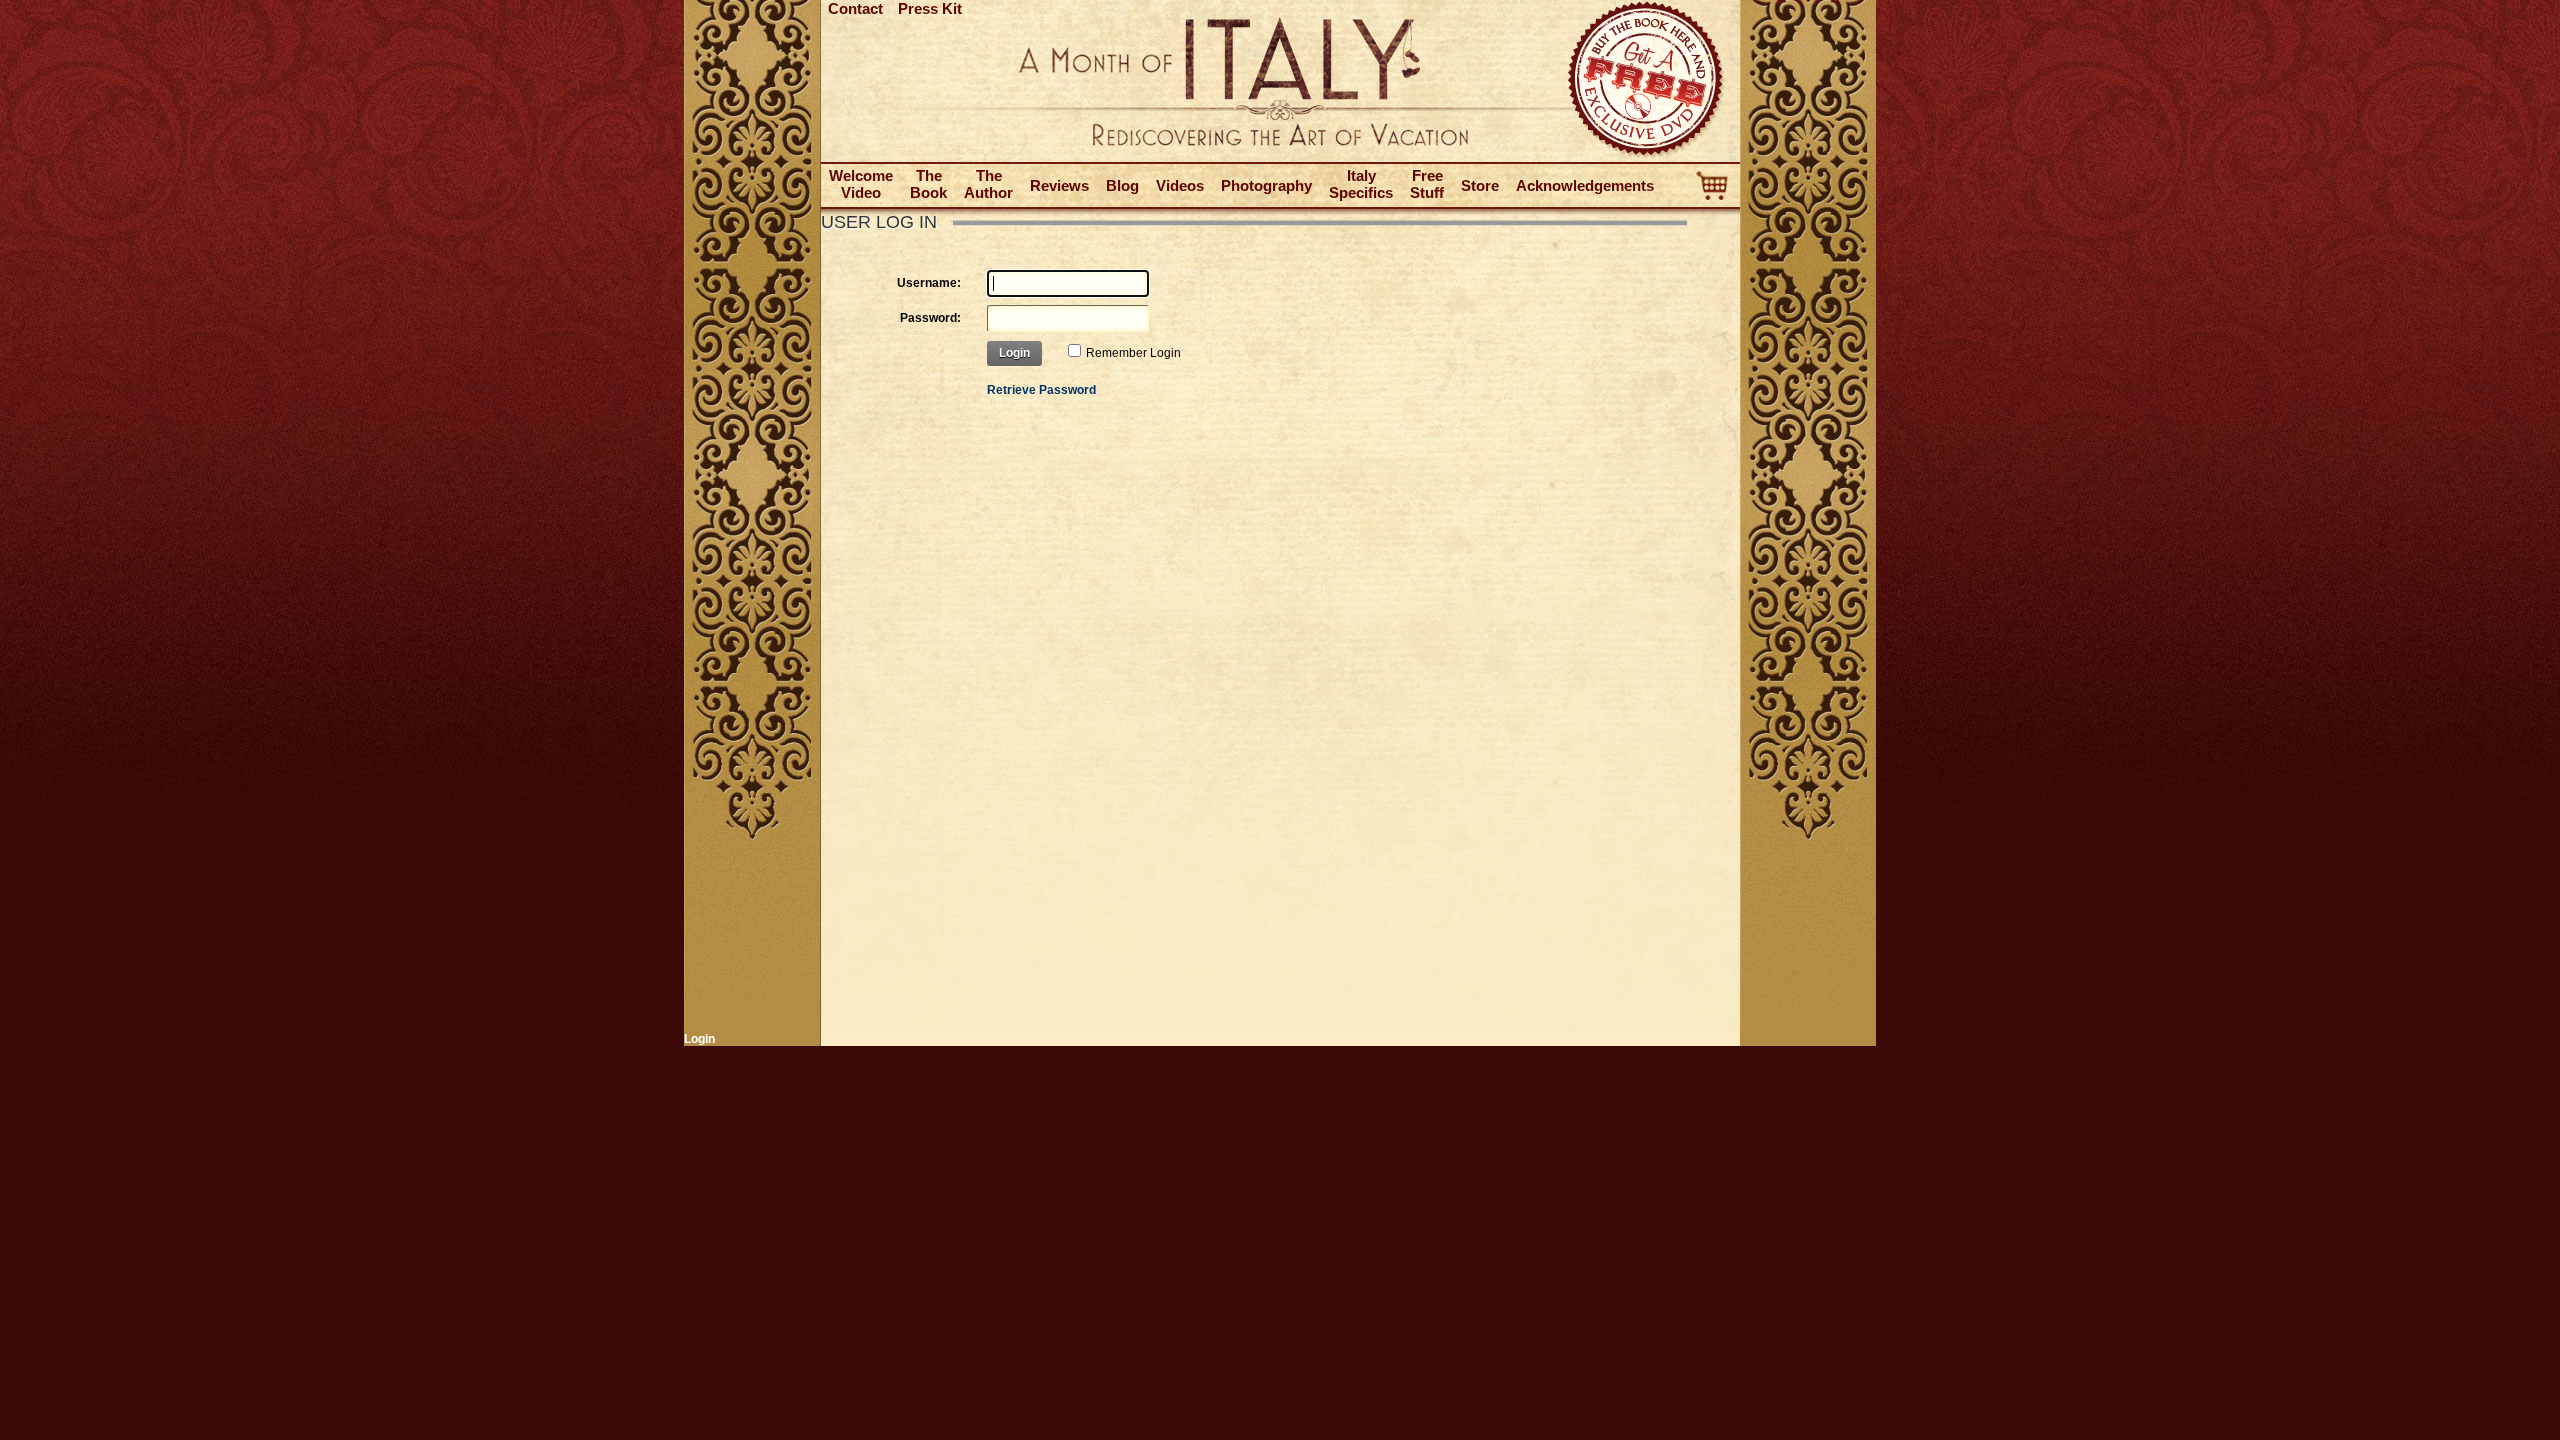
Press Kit (930, 8)
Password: (930, 318)
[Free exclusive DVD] (1647, 155)
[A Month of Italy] (1280, 142)
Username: (929, 283)
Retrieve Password (1041, 390)
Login (1014, 353)
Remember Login (1133, 353)
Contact (855, 8)
